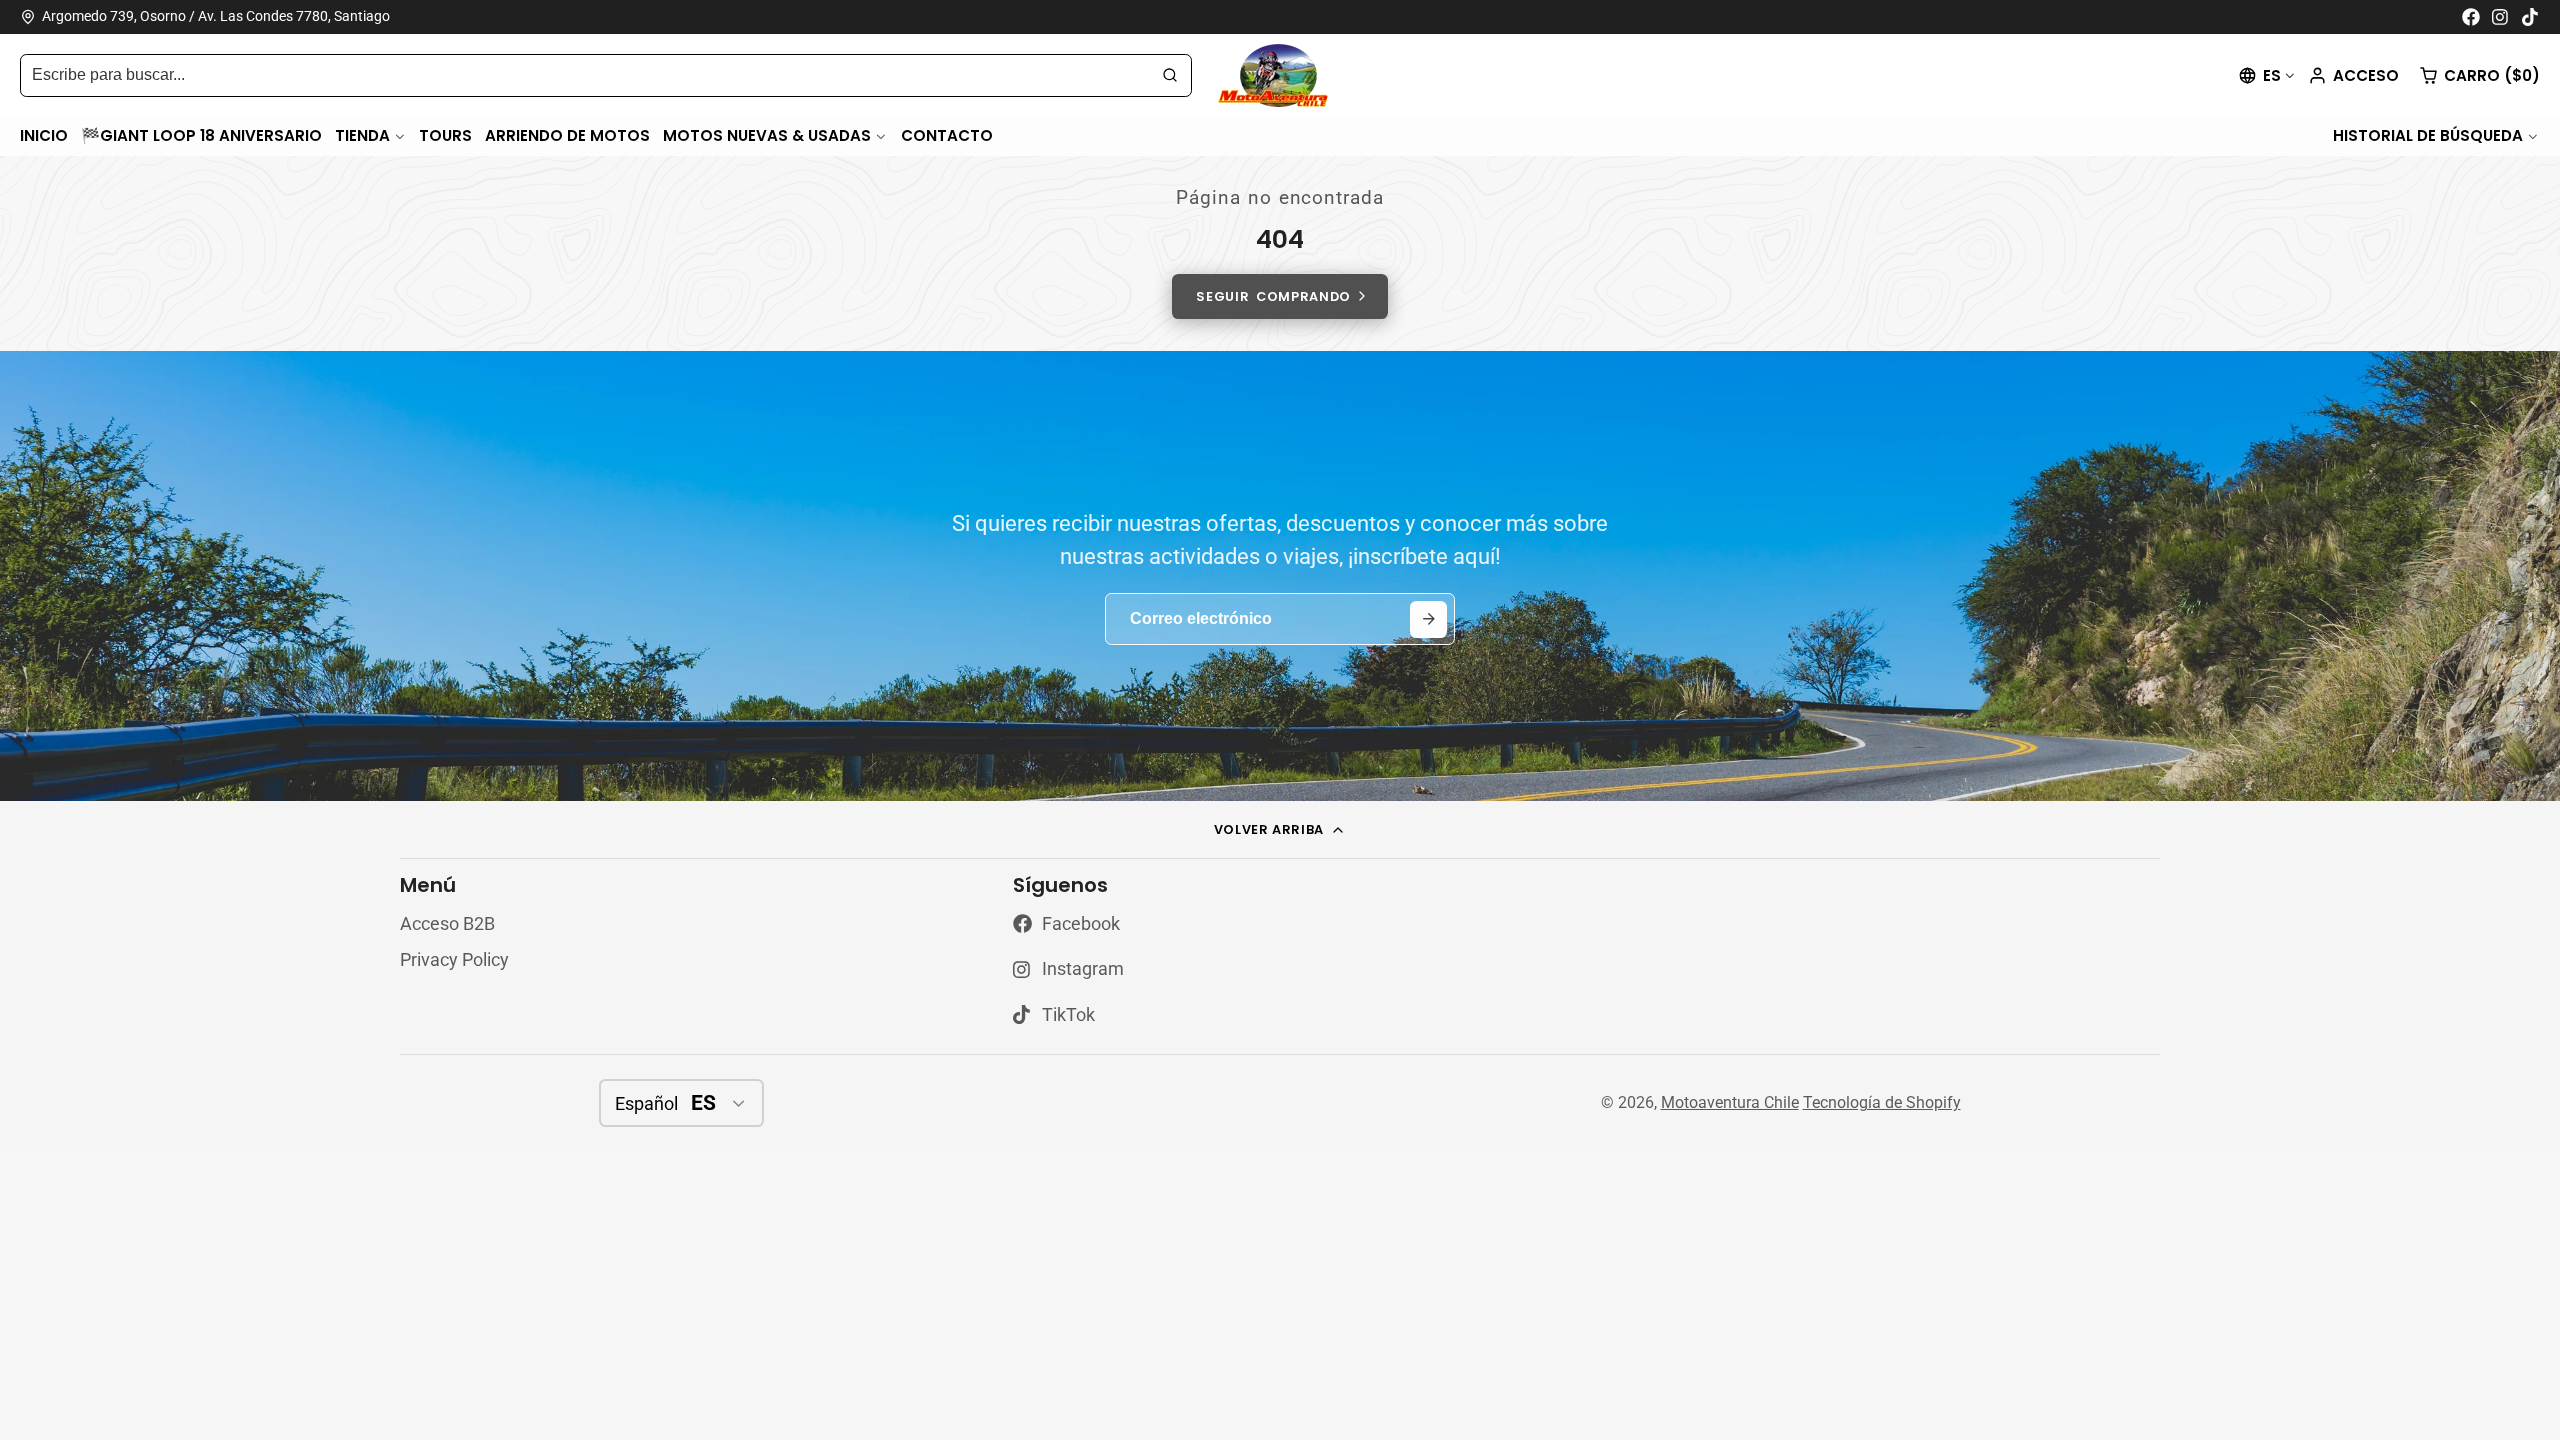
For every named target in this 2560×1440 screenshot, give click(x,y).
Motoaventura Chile (1730, 1102)
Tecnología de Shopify (1882, 1102)
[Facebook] (2471, 17)
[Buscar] (1170, 76)
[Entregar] (1428, 619)
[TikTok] (2531, 17)
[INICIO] (1280, 75)
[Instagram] (2501, 17)
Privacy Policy (454, 960)
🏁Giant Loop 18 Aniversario (201, 135)
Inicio (44, 135)
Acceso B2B (447, 924)
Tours (445, 135)
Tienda (362, 135)
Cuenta (2353, 75)
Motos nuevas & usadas (767, 135)
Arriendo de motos (567, 135)
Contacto (947, 135)
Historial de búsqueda (2428, 135)
